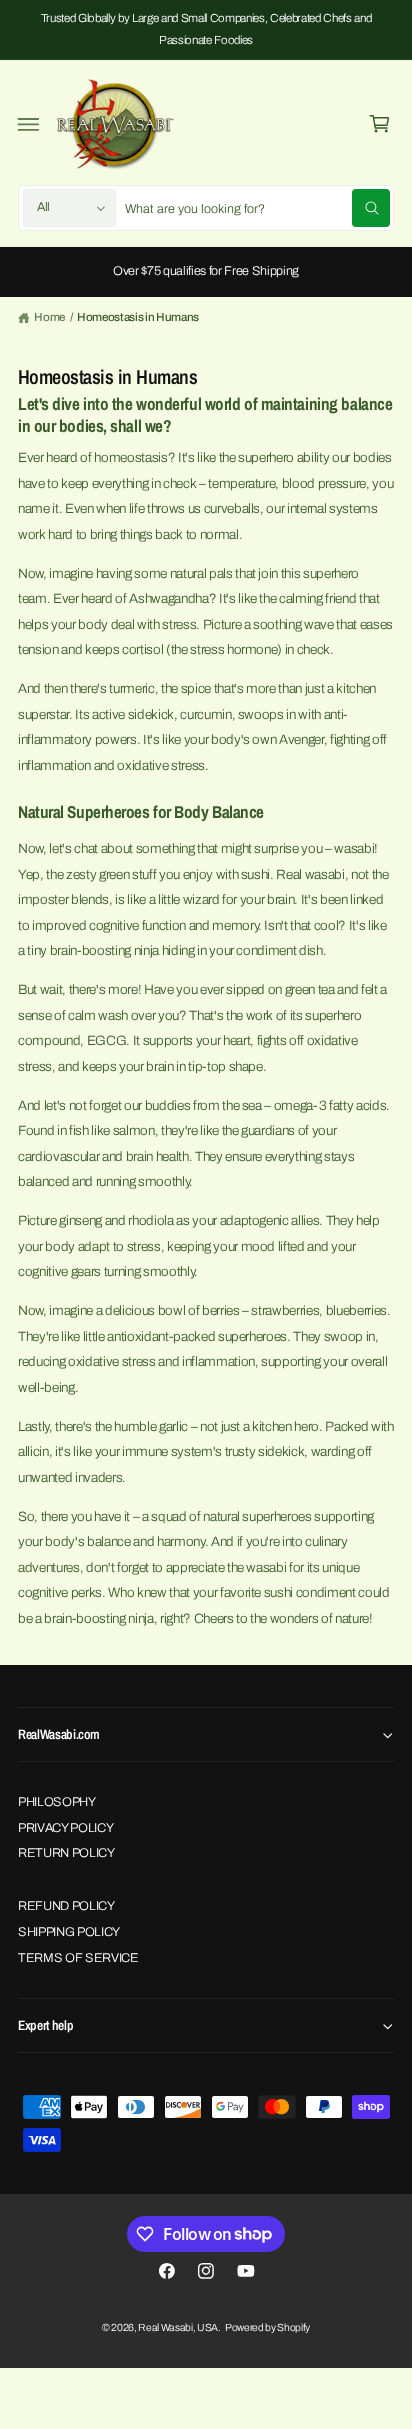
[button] (29, 124)
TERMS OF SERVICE (78, 1958)
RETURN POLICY (66, 1853)
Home (49, 317)
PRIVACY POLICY (65, 1828)
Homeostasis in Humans (138, 317)
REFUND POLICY (66, 1906)
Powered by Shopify (267, 2327)
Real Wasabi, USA (178, 2327)
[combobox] (258, 208)
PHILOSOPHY (57, 1802)
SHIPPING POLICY (69, 1932)
